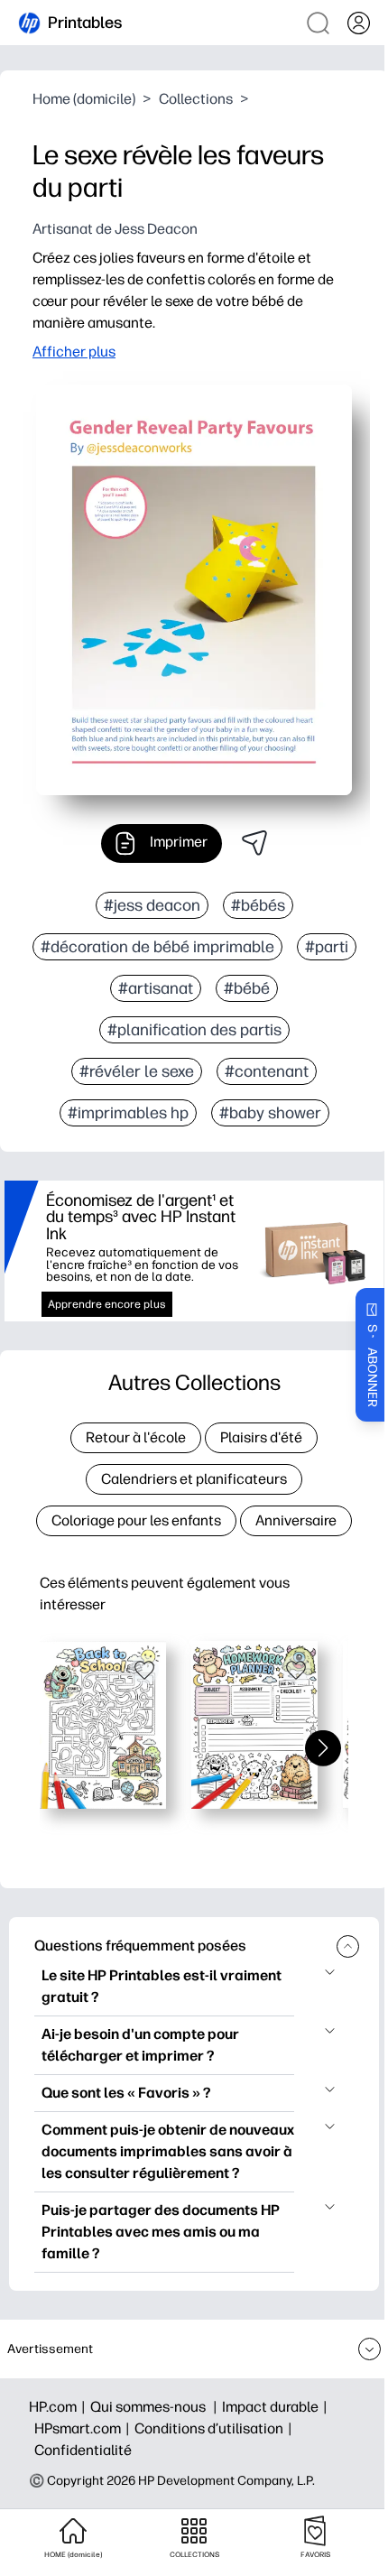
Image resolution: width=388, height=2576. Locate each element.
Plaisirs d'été (261, 1437)
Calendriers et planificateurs (194, 1479)
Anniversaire (296, 1520)
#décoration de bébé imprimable (157, 947)
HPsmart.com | (84, 2428)
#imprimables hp (128, 1113)
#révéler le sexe (137, 1071)
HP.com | (60, 2407)
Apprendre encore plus (107, 1304)
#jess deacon (152, 905)
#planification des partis (194, 1030)
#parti (327, 947)
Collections (196, 99)
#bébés (258, 905)
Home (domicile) (84, 99)
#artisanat (156, 988)
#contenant (267, 1071)
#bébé (247, 988)
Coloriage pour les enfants (136, 1520)
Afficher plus (74, 352)
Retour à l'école (136, 1437)
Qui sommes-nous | (156, 2407)
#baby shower (270, 1113)
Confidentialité (83, 2450)
